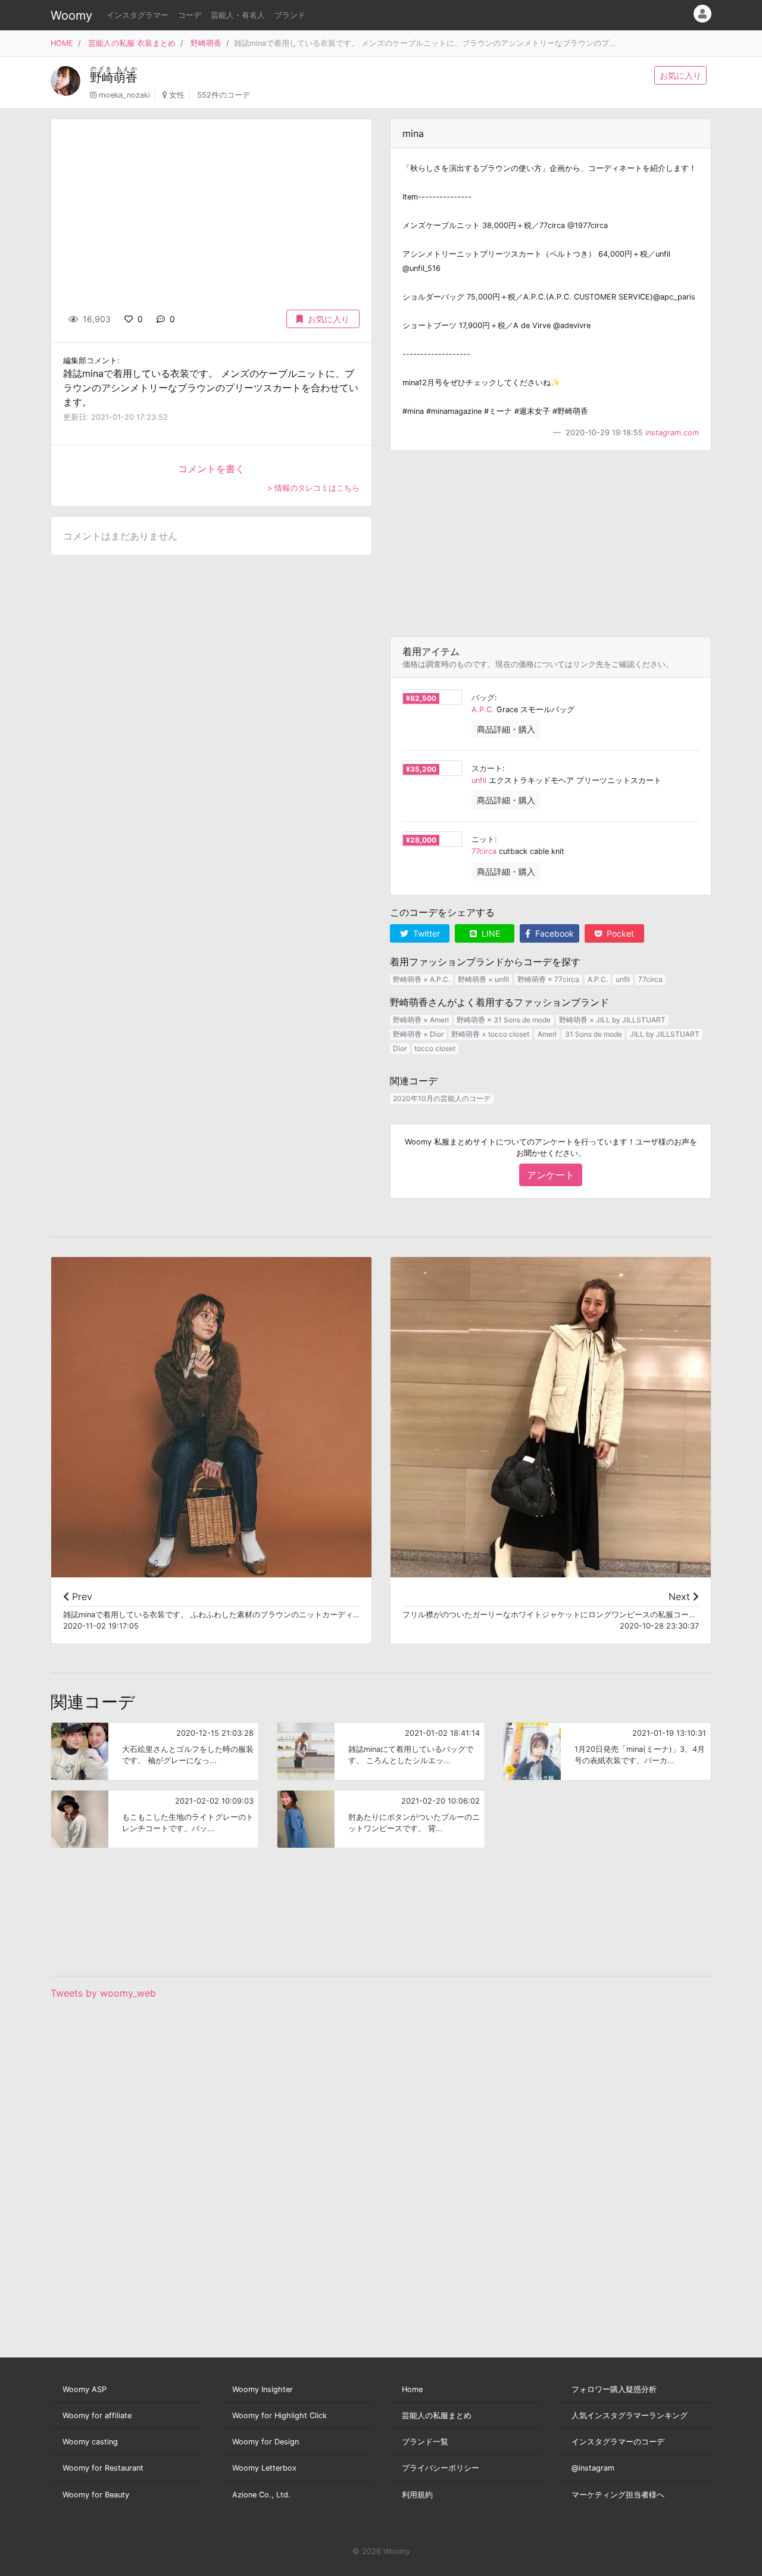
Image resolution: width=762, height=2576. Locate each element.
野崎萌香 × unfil (483, 979)
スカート (487, 768)
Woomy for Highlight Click (279, 2416)
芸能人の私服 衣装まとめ (132, 43)
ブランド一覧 (425, 2442)
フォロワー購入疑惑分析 (614, 2389)
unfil (479, 780)
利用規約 (417, 2495)
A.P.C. (483, 710)
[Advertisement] (551, 544)
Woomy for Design (266, 2442)
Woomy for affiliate (97, 2416)
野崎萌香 (206, 43)
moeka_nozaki (124, 95)
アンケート (551, 1175)
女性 (177, 95)
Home (412, 2389)
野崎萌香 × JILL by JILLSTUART (612, 1020)
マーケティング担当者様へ (618, 2495)
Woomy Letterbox (264, 2468)
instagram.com (672, 433)
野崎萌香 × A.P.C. (421, 979)
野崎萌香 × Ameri (421, 1020)
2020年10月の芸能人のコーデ (442, 1098)
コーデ (190, 15)
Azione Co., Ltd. (261, 2495)
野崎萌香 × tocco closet (490, 1034)
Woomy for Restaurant (103, 2468)
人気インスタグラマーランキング (630, 2416)
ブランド (290, 15)
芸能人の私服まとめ (437, 2416)
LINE (490, 933)
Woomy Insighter (263, 2389)
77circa (484, 851)
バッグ (483, 698)
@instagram (593, 2468)
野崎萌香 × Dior (418, 1034)
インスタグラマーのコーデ (618, 2442)
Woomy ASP (85, 2389)
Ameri (547, 1034)
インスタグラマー (138, 15)
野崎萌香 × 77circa (548, 979)
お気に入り (680, 75)
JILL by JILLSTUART (665, 1034)
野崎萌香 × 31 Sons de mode (504, 1020)
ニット (483, 839)
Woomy (71, 15)
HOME (62, 43)
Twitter (425, 933)
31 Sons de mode (594, 1034)
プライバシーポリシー (441, 2468)
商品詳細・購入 (506, 729)
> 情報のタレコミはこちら (313, 488)
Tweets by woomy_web (103, 1993)
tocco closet (435, 1048)
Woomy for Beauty (96, 2495)
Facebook (553, 933)
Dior (400, 1048)
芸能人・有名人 (238, 15)
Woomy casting (90, 2442)
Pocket (619, 933)
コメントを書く (211, 469)
